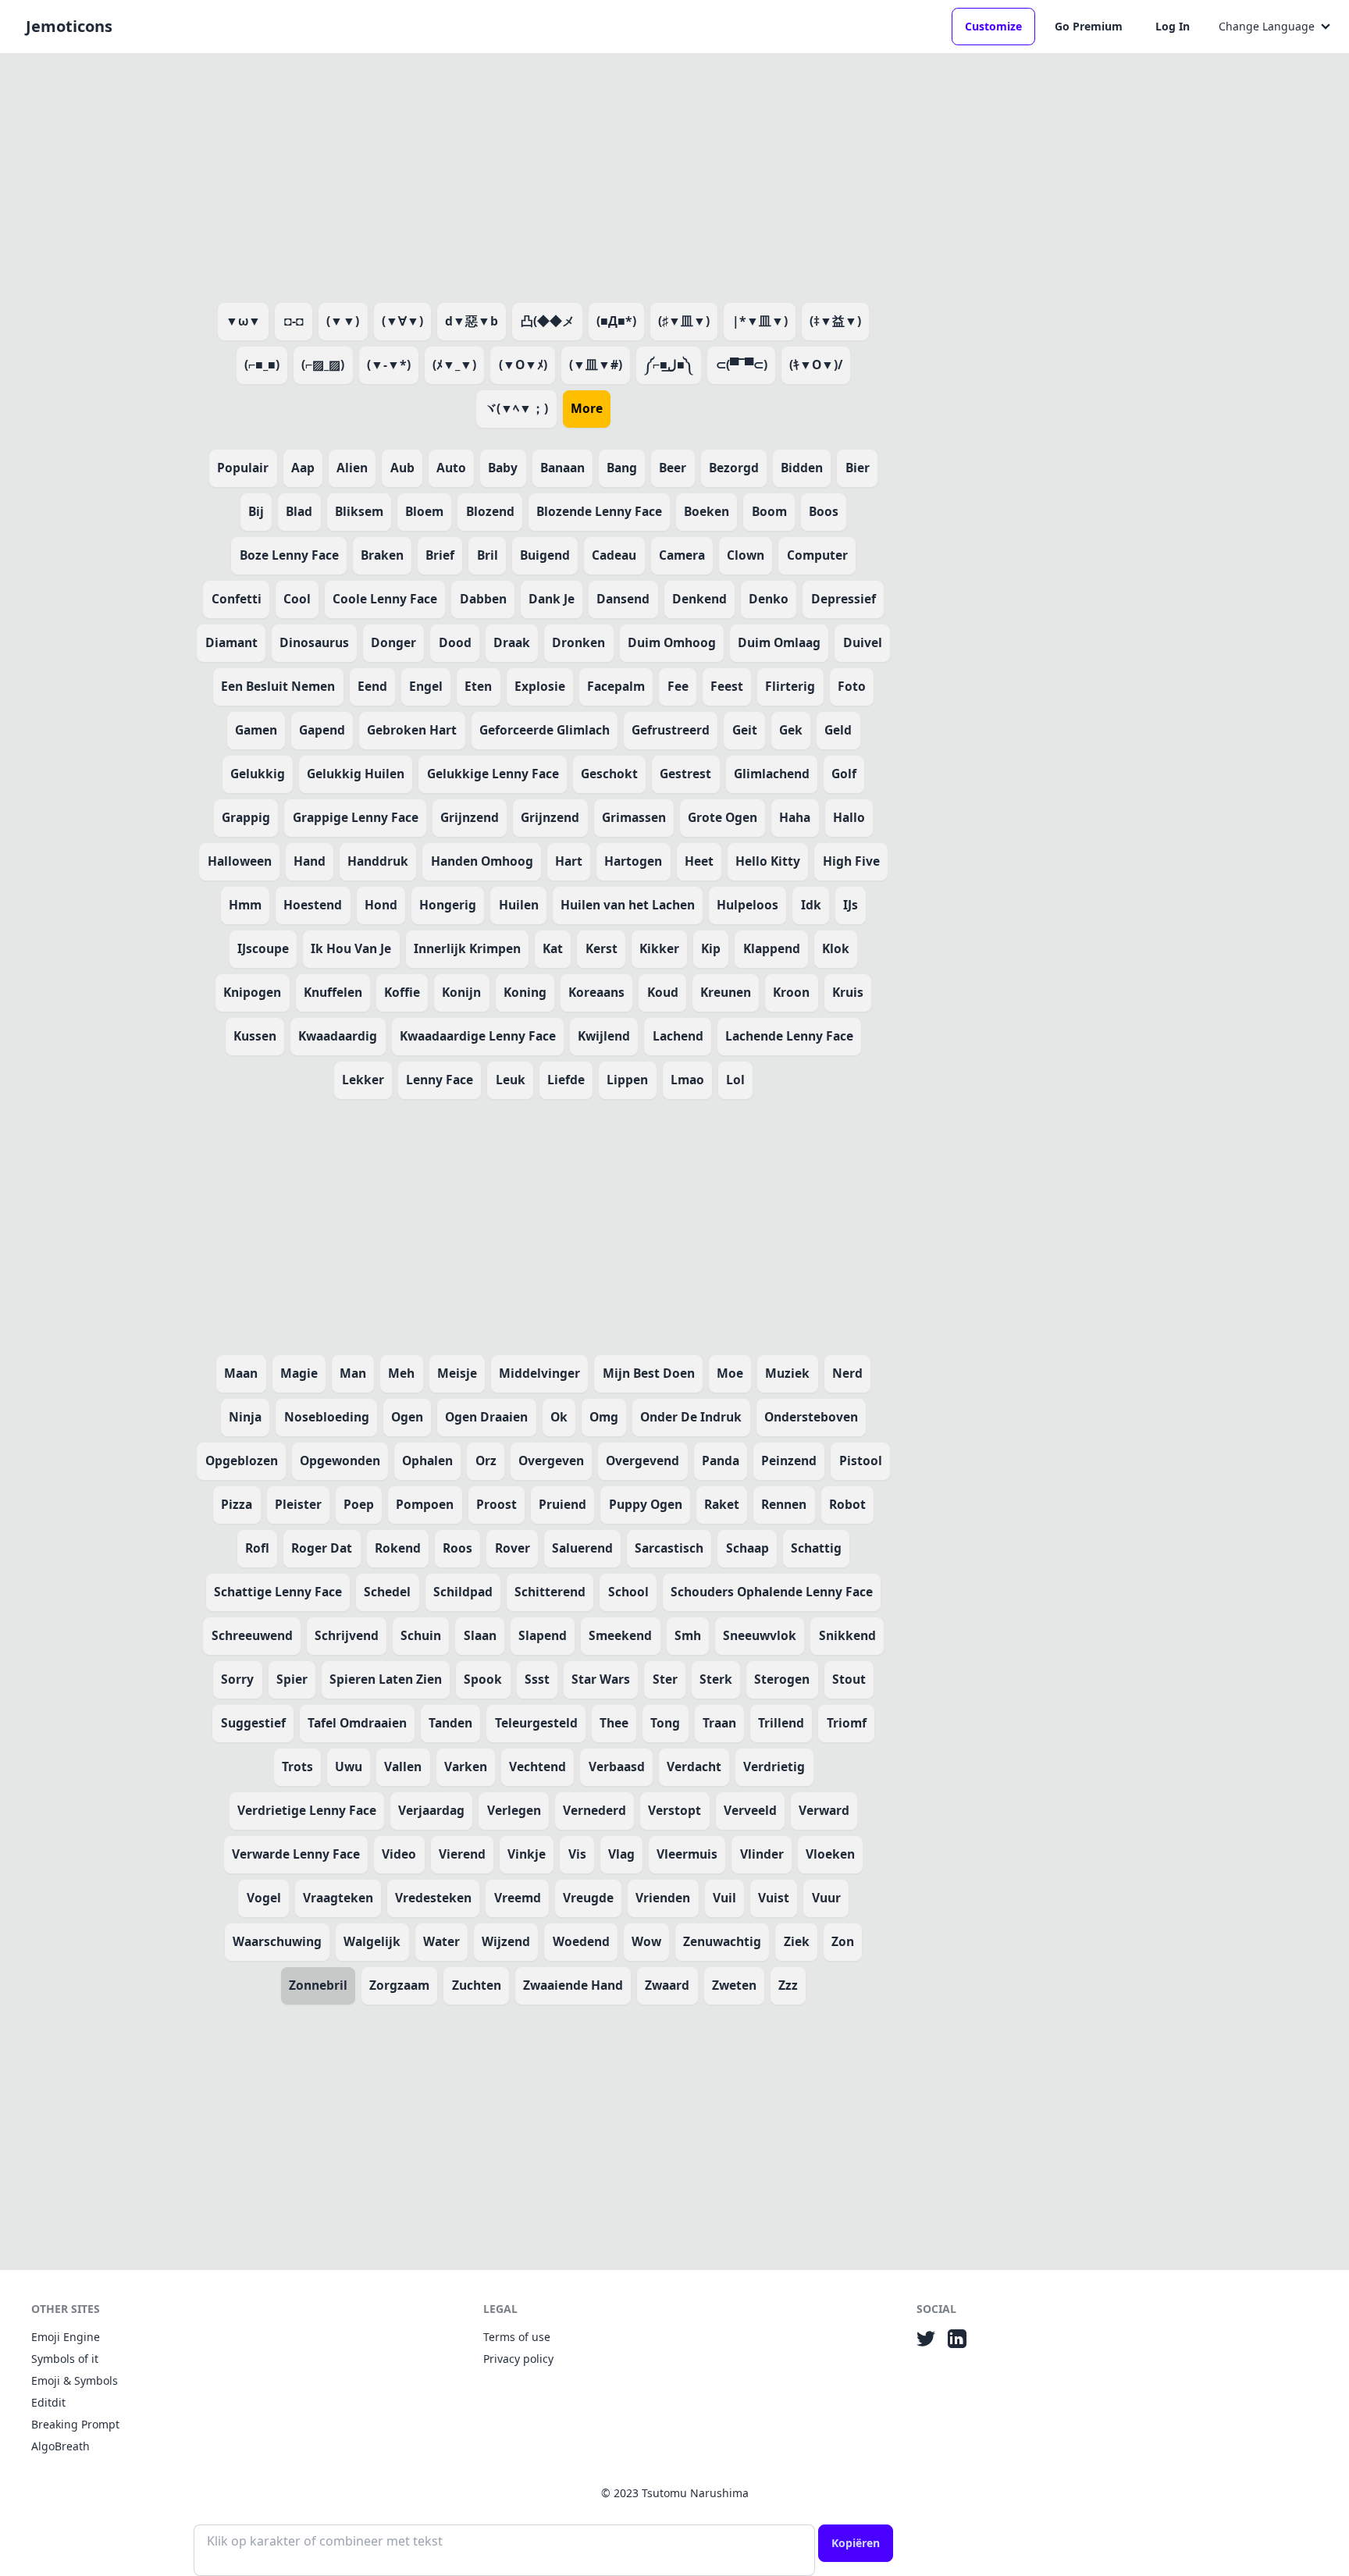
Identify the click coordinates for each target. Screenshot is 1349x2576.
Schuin (421, 1635)
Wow (646, 1941)
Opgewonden (340, 1461)
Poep (359, 1504)
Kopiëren (856, 2543)
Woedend (581, 1941)
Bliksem (359, 511)
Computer (817, 555)
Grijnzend (470, 817)
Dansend (623, 599)
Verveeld (750, 1810)
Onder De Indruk (691, 1417)
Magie (299, 1373)
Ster (665, 1679)
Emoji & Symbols (75, 2380)
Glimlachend (772, 774)
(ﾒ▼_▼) (454, 365)
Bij (256, 511)
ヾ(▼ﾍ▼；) (516, 408)
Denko (769, 599)
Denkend (699, 599)
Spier (292, 1679)
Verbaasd (617, 1767)
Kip (711, 948)
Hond (381, 905)
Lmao (687, 1080)
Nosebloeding (327, 1417)
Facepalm (616, 686)
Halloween (240, 861)
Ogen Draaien (486, 1417)
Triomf (847, 1723)
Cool (297, 599)
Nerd (847, 1373)
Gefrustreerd (671, 730)
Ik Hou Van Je (351, 948)
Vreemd (518, 1898)
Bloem (424, 511)
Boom (769, 511)
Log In (1173, 26)
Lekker (363, 1080)
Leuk (511, 1080)
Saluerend (582, 1548)
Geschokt (609, 774)
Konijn (461, 992)
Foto (852, 686)
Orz (486, 1461)
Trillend (781, 1723)
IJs (851, 905)
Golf (844, 774)
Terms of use (517, 2337)
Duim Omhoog (672, 642)
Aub (402, 468)
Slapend (543, 1635)
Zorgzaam (399, 1985)
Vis (577, 1854)
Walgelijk (372, 1941)
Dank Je (552, 599)
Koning (525, 992)
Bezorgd (734, 468)
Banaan (562, 468)
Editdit (48, 2402)
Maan (241, 1373)
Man (353, 1373)
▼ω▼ (243, 321)
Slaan (480, 1635)
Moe (730, 1373)
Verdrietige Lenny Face (307, 1810)
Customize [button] (993, 26)
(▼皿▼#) (596, 365)
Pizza (237, 1504)
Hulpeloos (747, 905)
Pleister (298, 1504)
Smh (688, 1635)
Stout (849, 1679)
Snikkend (847, 1635)
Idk (811, 905)
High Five (851, 861)
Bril (488, 555)
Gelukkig (258, 774)
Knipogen (252, 992)
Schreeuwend (252, 1635)
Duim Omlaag (779, 642)
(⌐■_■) (262, 365)
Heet (699, 861)
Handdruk (378, 861)
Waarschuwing (277, 1941)
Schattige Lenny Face (278, 1592)
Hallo (849, 817)
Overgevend (642, 1461)
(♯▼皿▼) (684, 321)
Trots (297, 1767)
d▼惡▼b (472, 321)
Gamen (256, 730)
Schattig (816, 1548)
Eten (478, 686)
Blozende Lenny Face (599, 511)
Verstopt (674, 1810)
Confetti (237, 599)
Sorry (237, 1679)
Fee (678, 686)
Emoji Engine (66, 2337)
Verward (824, 1810)
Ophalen (427, 1461)
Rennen (784, 1504)
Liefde (566, 1080)
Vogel (264, 1898)
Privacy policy (518, 2359)
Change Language (1267, 26)
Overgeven (551, 1461)
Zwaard (667, 1985)
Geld (838, 730)
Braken (382, 555)
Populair (243, 468)
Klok (836, 948)
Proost (497, 1504)
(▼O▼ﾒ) (523, 365)
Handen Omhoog (482, 861)
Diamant (231, 642)
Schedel (387, 1592)
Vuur (826, 1898)
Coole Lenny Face (385, 599)
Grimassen (634, 817)
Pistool (861, 1461)
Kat (553, 948)
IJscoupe (263, 948)
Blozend (490, 511)
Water (441, 1941)
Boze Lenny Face (289, 555)
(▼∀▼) (402, 321)
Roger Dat (322, 1548)
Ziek (797, 1941)
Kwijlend (604, 1036)
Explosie (540, 686)
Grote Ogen (723, 817)
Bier (858, 468)
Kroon (791, 992)
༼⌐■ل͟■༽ (669, 365)
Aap (303, 468)
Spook (483, 1679)
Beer (673, 468)
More (587, 408)
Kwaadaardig (338, 1036)
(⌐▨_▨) (323, 365)
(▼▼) (343, 321)
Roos (457, 1548)
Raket (722, 1504)
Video (399, 1854)
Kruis (848, 992)
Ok (559, 1417)
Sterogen (782, 1679)
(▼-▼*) (389, 365)
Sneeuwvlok (760, 1635)
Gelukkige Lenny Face (493, 774)
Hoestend (313, 905)
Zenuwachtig (722, 1941)
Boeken (707, 511)
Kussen (255, 1036)
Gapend (322, 730)
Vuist (774, 1898)
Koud (663, 992)
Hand (310, 861)
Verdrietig (774, 1767)
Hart (569, 861)
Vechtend (537, 1767)
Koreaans (596, 992)
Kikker (659, 948)
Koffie (402, 992)
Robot (847, 1504)
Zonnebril (318, 1985)
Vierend (462, 1854)
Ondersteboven (811, 1417)
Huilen (519, 905)
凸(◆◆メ (548, 321)
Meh (401, 1373)
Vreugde (588, 1898)
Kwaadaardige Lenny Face (478, 1036)
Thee (614, 1723)
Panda (721, 1461)
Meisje (457, 1373)
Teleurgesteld (536, 1723)
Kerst (602, 948)
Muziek (787, 1373)
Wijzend (506, 1941)
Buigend (545, 555)
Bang (622, 468)
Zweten (734, 1985)
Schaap (747, 1548)
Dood (455, 642)
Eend (372, 686)
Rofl (257, 1548)
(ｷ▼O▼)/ (816, 365)
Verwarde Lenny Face (296, 1854)
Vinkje (527, 1854)
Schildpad (463, 1592)
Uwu (349, 1767)
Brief (440, 555)
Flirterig (790, 686)
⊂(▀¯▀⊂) (742, 365)
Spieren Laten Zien (386, 1679)
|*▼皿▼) (760, 321)
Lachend (678, 1036)
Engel (426, 686)
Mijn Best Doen (649, 1373)
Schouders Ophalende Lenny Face (772, 1592)
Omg (604, 1417)
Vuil (724, 1898)
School (628, 1592)
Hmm (245, 905)
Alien (352, 468)
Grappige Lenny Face (356, 817)
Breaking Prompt (75, 2424)
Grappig (246, 817)
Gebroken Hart (412, 730)
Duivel (863, 642)
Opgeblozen (242, 1461)
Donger (393, 642)
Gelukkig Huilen (356, 774)
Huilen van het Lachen (628, 905)
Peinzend (789, 1461)
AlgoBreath (61, 2446)
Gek (791, 730)
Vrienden (663, 1898)
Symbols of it (65, 2359)
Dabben (483, 599)
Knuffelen (333, 992)
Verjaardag (431, 1810)
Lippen (627, 1080)
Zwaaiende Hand (573, 1985)
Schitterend (550, 1592)
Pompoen (425, 1504)
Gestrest (685, 774)
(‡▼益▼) (835, 321)
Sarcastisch (669, 1548)
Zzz (788, 1985)
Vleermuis (687, 1854)
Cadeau (614, 555)
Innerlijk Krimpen (467, 948)
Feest (727, 686)
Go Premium (1089, 26)
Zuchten (477, 1985)
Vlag (621, 1854)
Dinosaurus (314, 642)
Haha (795, 817)
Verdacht (694, 1767)
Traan (719, 1723)
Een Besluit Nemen (278, 686)
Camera (682, 555)
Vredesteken (433, 1898)
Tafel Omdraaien (357, 1723)
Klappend (772, 948)
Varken (466, 1767)
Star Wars (601, 1679)
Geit (745, 730)
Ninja (245, 1417)
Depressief (844, 599)
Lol (735, 1080)
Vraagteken (338, 1898)
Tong (665, 1723)
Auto (451, 468)
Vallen (403, 1767)
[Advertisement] (543, 175)
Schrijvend (347, 1635)
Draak (512, 642)
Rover (513, 1548)
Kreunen (726, 992)
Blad (299, 511)
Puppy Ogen (646, 1504)
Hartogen (633, 861)
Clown (746, 555)
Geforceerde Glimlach (545, 730)
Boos (824, 511)
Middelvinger (539, 1373)
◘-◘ (294, 321)
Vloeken (830, 1854)
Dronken (578, 642)
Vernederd (594, 1810)
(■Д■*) (616, 321)
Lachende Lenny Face (789, 1036)
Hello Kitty (768, 861)
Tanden (450, 1723)
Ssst (537, 1679)
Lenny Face (440, 1080)
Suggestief (253, 1723)
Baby (503, 468)
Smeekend (620, 1635)
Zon (843, 1941)
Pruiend (562, 1504)
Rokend (398, 1548)
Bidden (802, 468)
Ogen (407, 1417)
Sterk (716, 1679)
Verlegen (514, 1810)
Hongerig (448, 905)
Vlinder (762, 1854)
